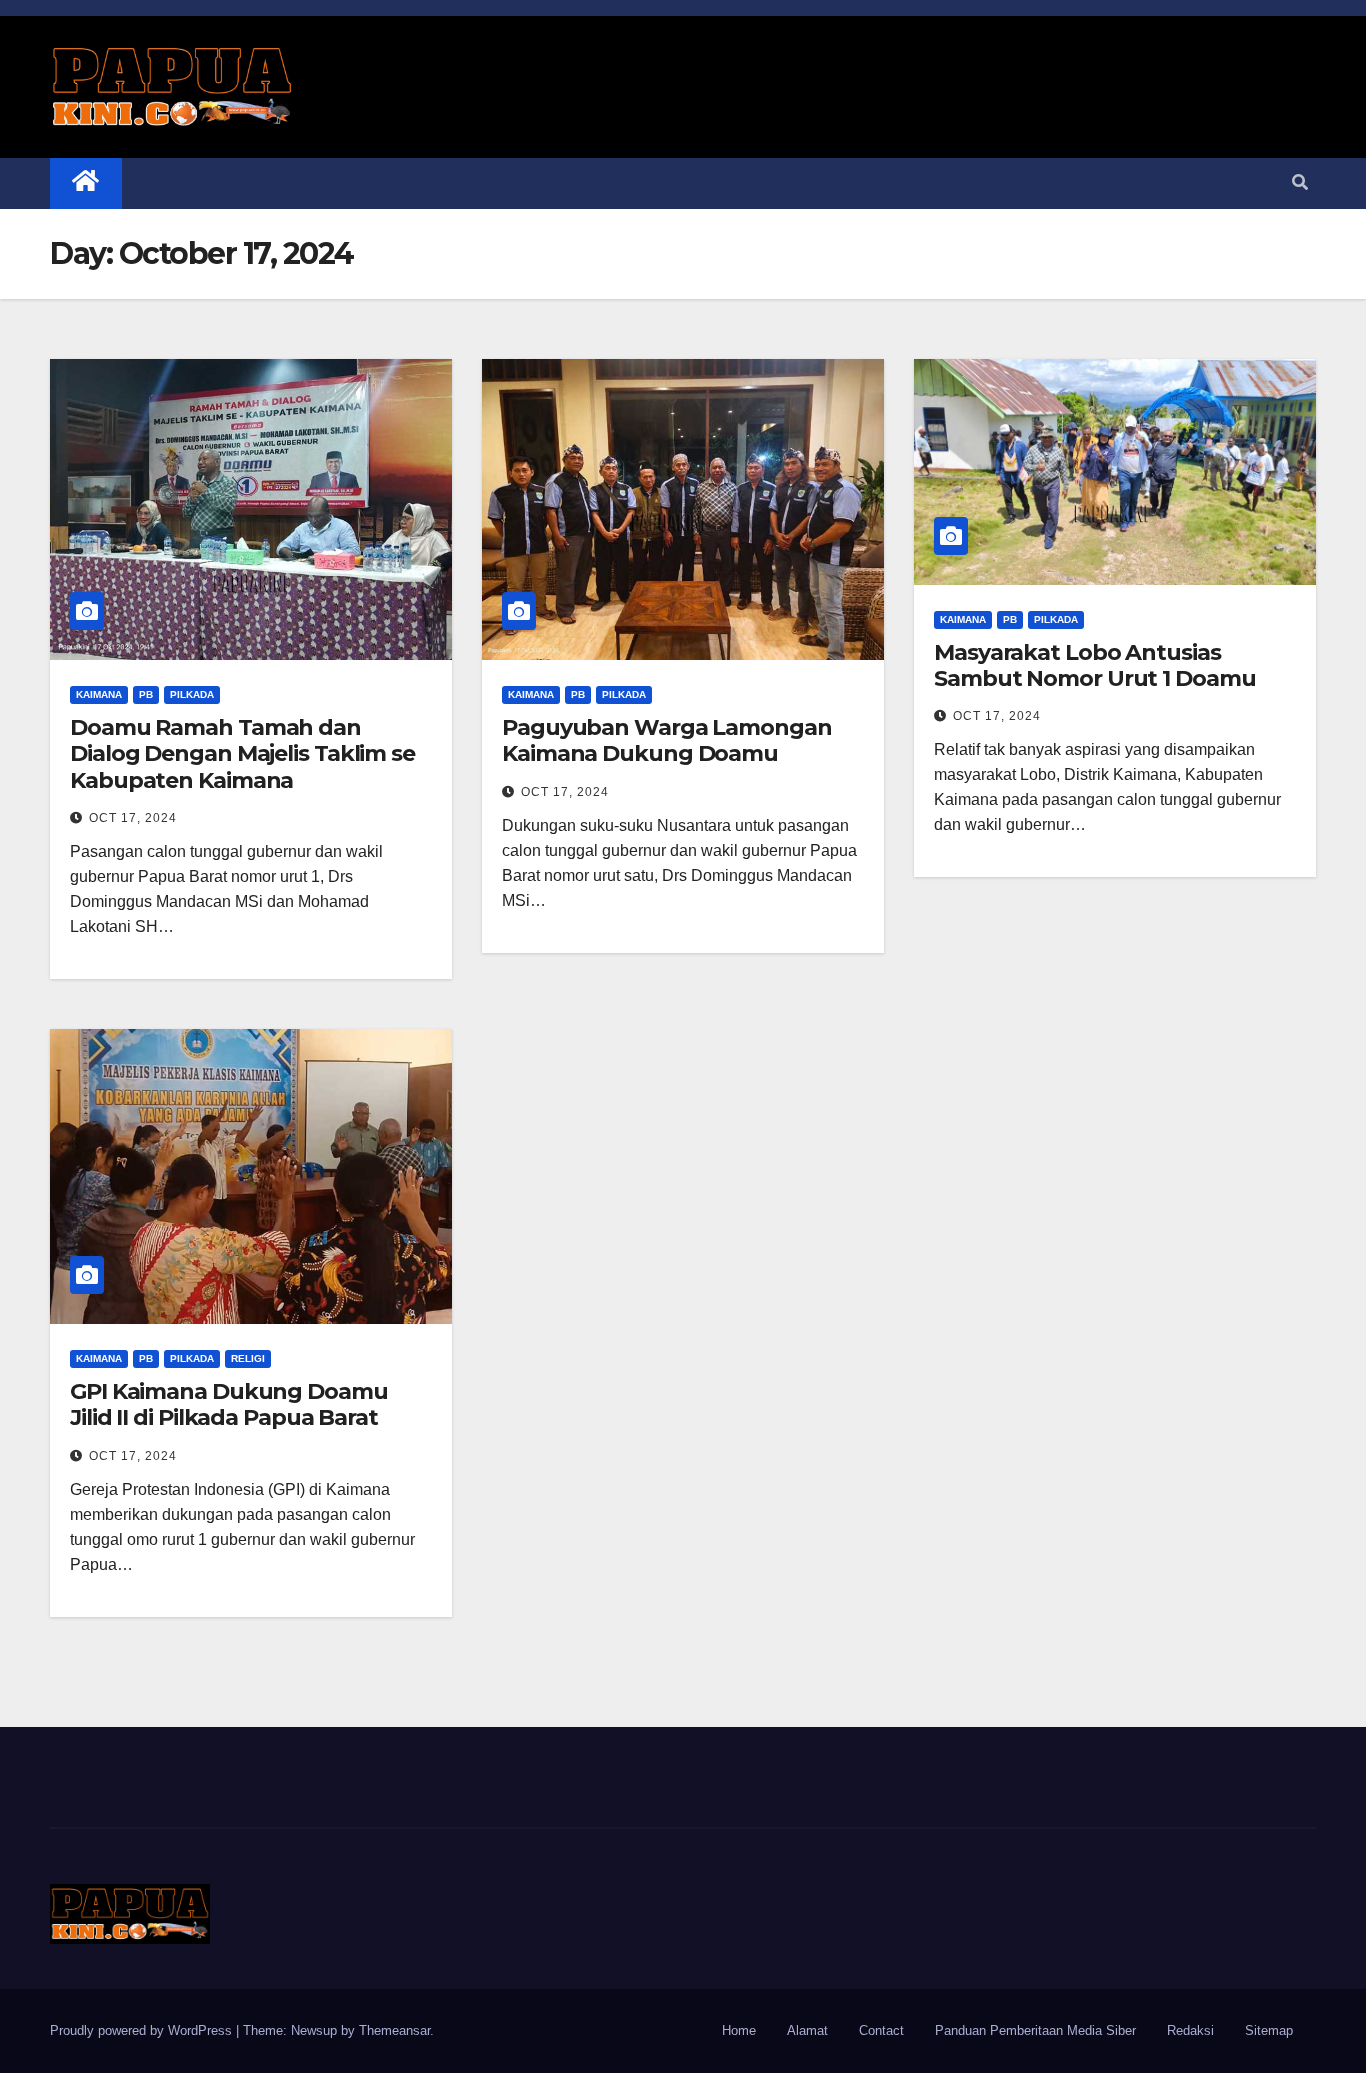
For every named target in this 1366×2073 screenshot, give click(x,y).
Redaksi (1190, 2030)
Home (739, 2030)
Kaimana (99, 694)
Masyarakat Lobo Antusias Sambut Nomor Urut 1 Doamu (1095, 665)
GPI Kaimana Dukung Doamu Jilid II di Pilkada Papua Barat (229, 1404)
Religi (248, 1358)
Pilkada (192, 694)
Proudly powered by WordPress (143, 2030)
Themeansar (394, 2030)
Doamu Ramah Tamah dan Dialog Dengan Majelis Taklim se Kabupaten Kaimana (242, 754)
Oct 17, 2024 (133, 818)
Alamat (807, 2030)
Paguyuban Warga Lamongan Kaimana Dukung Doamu (667, 740)
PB (146, 694)
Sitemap (1269, 2030)
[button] (1300, 182)
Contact (881, 2030)
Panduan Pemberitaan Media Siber (1035, 2030)
